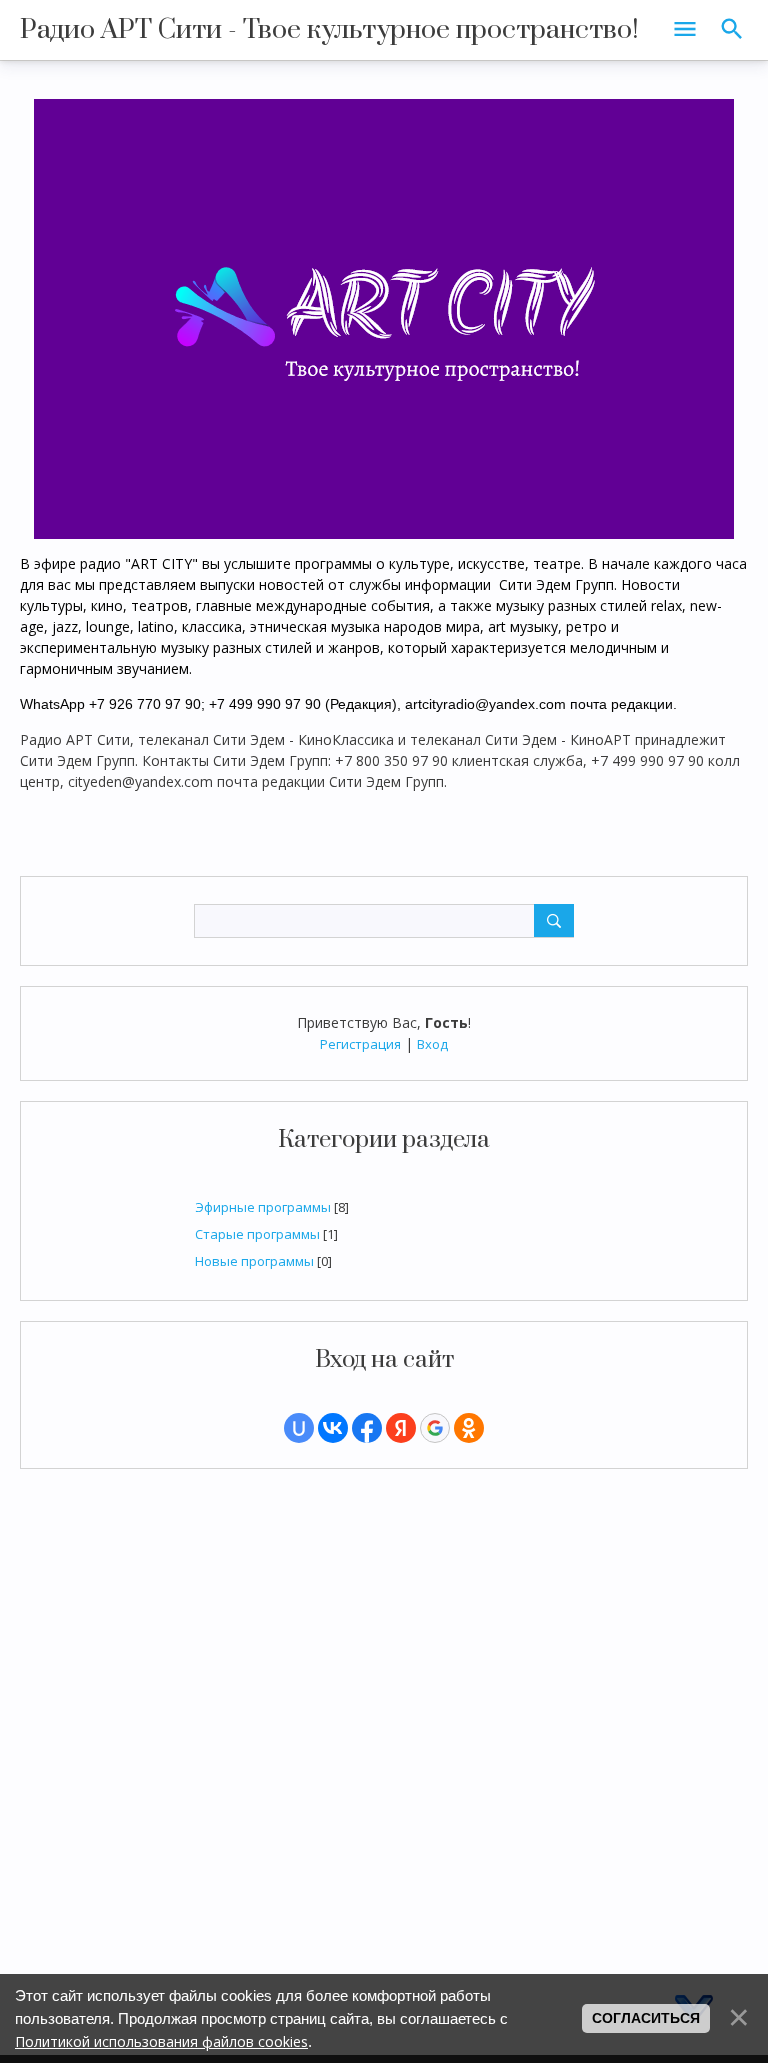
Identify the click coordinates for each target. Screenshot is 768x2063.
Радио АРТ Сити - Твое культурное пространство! (329, 30)
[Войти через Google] (435, 1428)
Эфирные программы (263, 1207)
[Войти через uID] (299, 1428)
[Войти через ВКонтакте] (333, 1428)
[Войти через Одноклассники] (469, 1428)
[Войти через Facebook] (367, 1428)
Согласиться (646, 2018)
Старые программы (257, 1234)
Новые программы (254, 1261)
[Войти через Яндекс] (401, 1428)
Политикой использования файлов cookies (161, 2041)
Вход (432, 1044)
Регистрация (360, 1044)
